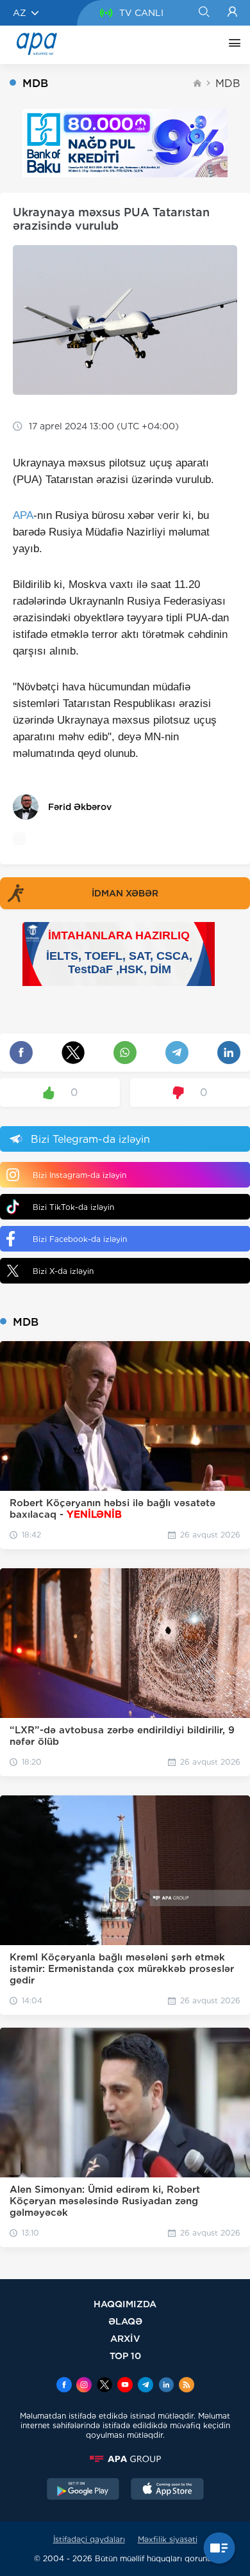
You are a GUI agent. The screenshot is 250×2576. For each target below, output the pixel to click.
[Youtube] (125, 2386)
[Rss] (187, 2386)
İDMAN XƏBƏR (125, 893)
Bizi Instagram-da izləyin (79, 1175)
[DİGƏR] (231, 45)
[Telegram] (146, 2386)
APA (23, 515)
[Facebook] (64, 2386)
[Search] (204, 13)
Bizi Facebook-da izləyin (80, 1239)
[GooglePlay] (83, 2490)
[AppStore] (167, 2490)
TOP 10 (125, 2356)
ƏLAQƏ (125, 2321)
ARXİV (125, 2338)
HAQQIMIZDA (125, 2304)
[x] (104, 2386)
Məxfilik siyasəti (168, 2539)
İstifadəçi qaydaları (89, 2539)
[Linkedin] (166, 2386)
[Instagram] (84, 2386)
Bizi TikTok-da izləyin (73, 1207)
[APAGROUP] (125, 2459)
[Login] (232, 13)
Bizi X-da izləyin (63, 1271)
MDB (228, 83)
